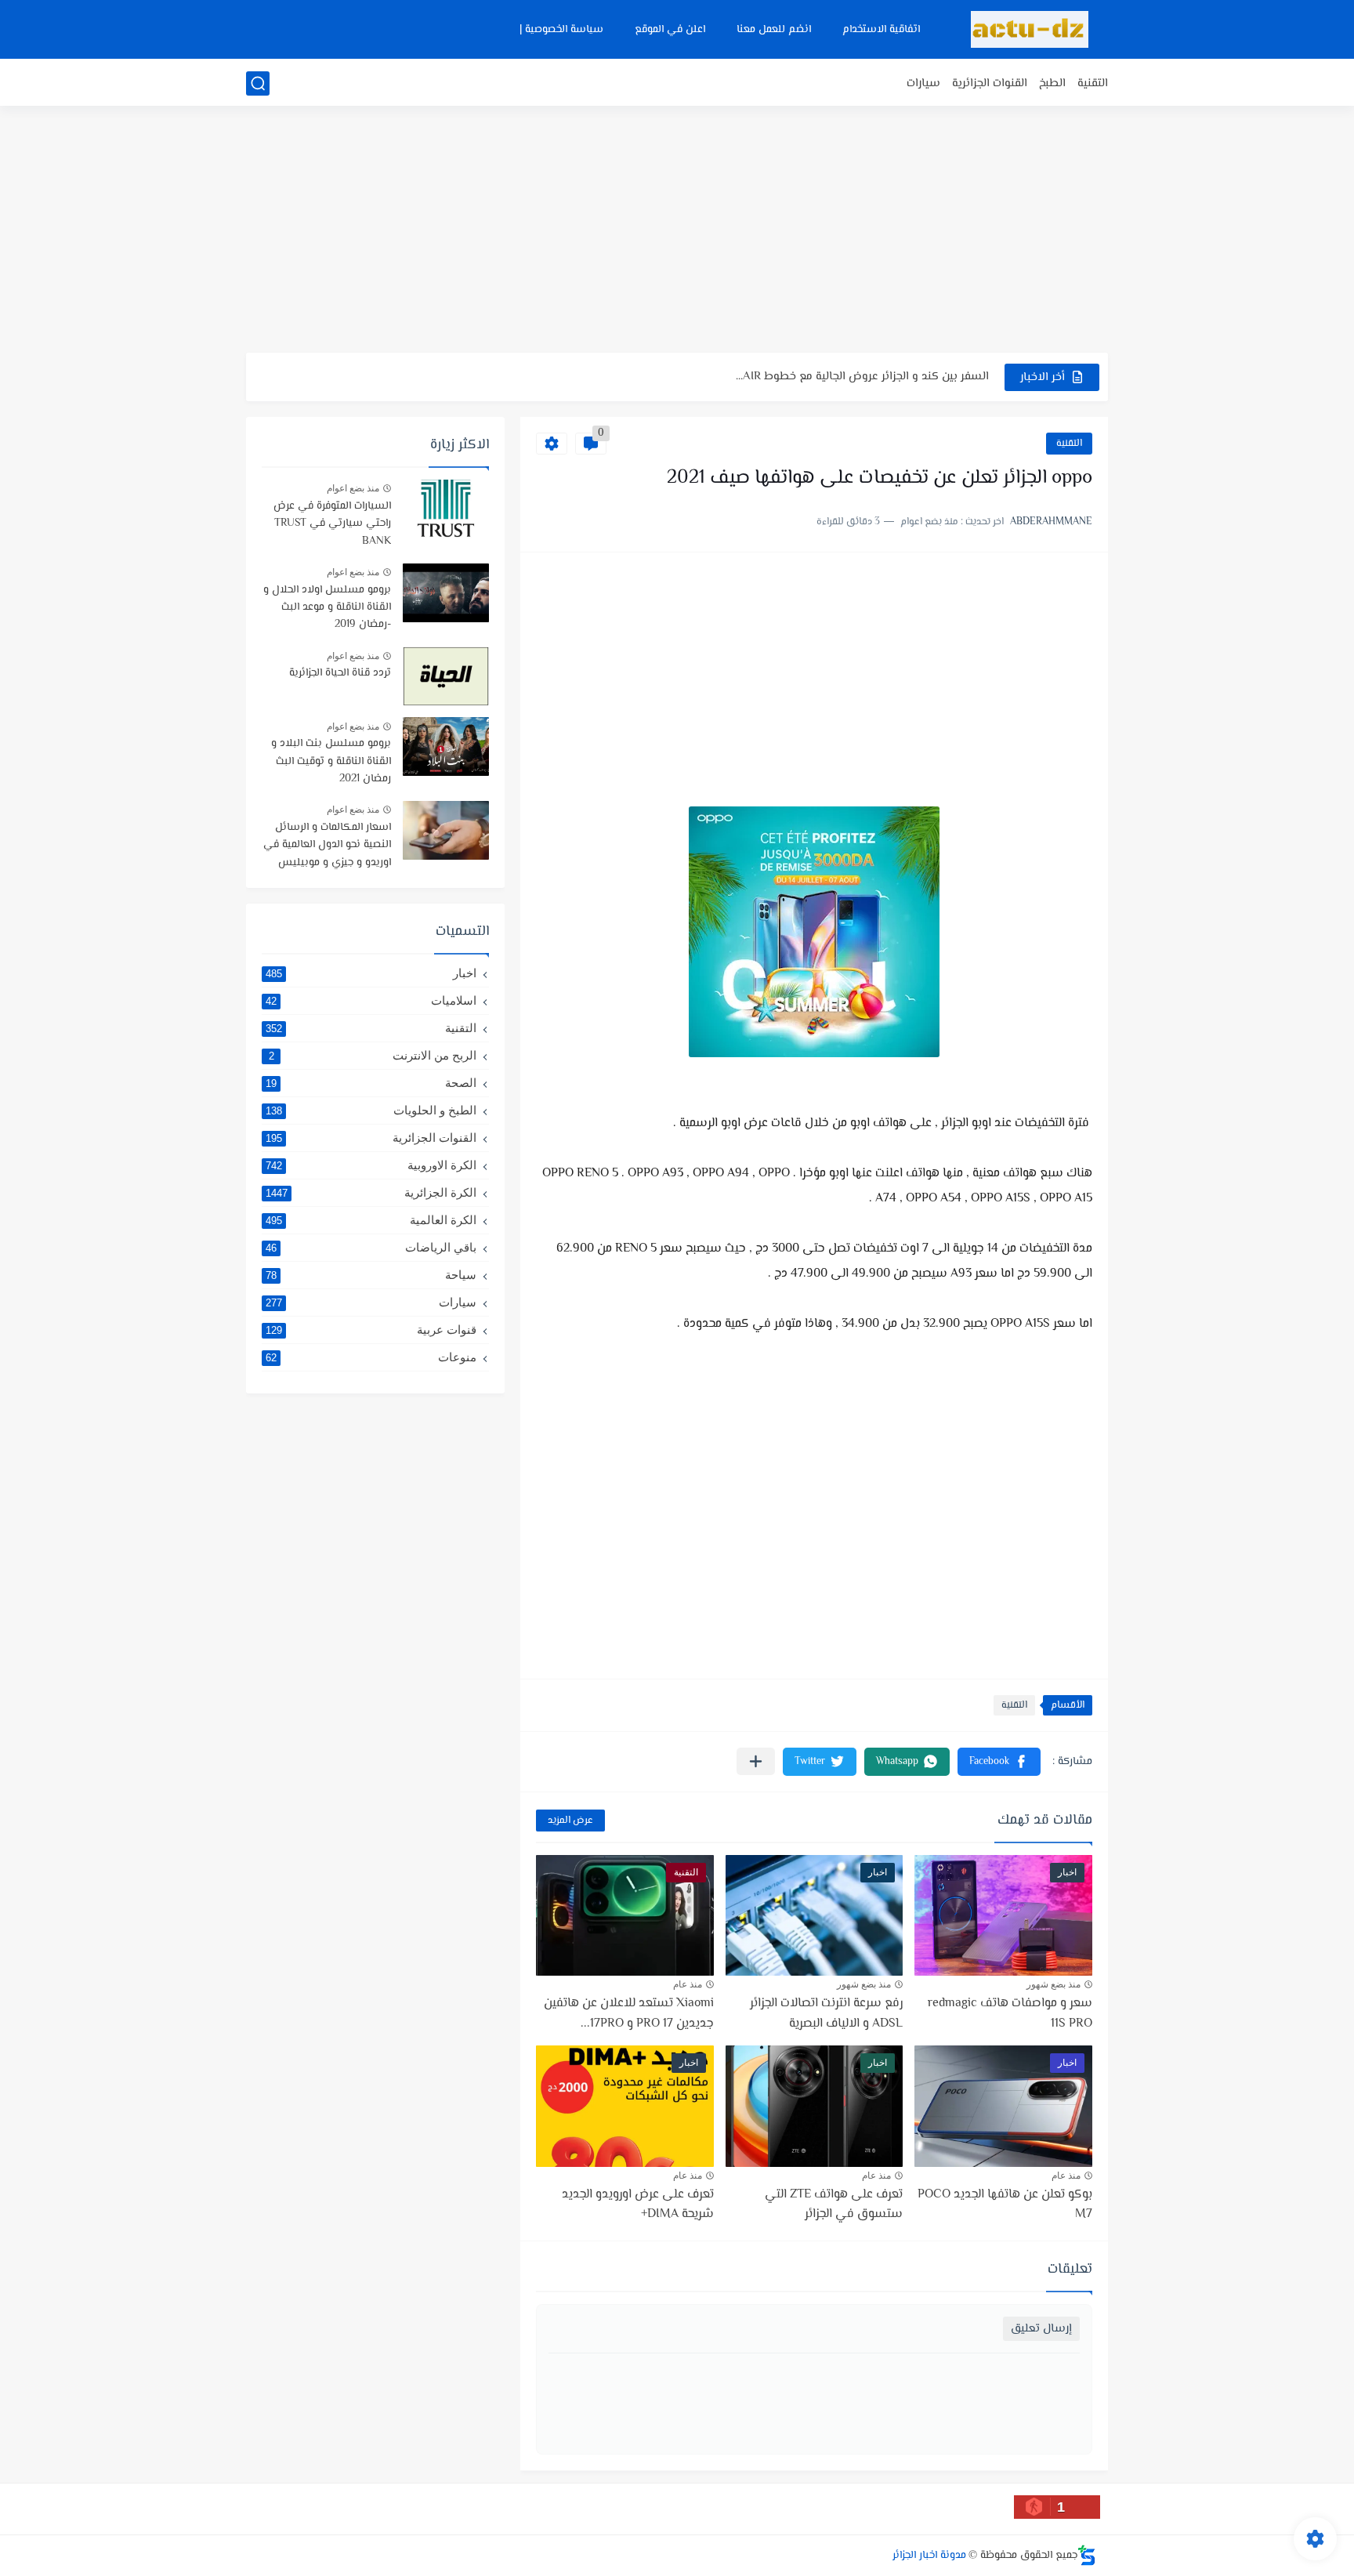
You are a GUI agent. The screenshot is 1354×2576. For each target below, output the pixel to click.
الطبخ (1052, 83)
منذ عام (688, 1984)
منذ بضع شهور (1054, 1984)
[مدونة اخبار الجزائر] (1030, 29)
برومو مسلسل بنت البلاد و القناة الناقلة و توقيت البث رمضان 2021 (331, 761)
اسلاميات (371, 1000)
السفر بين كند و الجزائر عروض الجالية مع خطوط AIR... (862, 377)
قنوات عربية (371, 1330)
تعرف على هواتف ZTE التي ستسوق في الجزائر (834, 2205)
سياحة (371, 1275)
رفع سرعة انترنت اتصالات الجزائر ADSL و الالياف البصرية (826, 2014)
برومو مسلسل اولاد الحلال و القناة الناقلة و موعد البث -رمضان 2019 (327, 608)
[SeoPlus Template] (1087, 2555)
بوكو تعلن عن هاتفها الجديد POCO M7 (1005, 2205)
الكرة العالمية (371, 1220)
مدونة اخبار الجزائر (929, 2556)
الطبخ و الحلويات (371, 1110)
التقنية (1093, 83)
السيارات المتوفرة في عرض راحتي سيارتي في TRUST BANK (332, 524)
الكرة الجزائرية (371, 1192)
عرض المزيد (570, 1821)
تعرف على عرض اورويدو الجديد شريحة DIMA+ (638, 2205)
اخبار (371, 973)
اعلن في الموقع (670, 30)
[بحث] (258, 83)
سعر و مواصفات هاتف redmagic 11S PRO (1010, 2014)
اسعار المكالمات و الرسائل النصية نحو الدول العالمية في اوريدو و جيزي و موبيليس (327, 845)
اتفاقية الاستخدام (881, 30)
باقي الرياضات (371, 1247)
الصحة (371, 1083)
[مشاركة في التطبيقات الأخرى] (756, 1761)
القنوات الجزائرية (990, 83)
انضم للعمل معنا (774, 30)
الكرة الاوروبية (371, 1165)
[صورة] (446, 509)
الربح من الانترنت (373, 1055)
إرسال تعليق (1041, 2329)
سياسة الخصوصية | (561, 30)
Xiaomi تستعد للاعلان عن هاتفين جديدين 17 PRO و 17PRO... (629, 2014)
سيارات (923, 83)
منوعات (371, 1357)
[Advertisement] (677, 231)
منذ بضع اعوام (353, 488)
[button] (999, 1762)
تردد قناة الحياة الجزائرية (340, 673)
